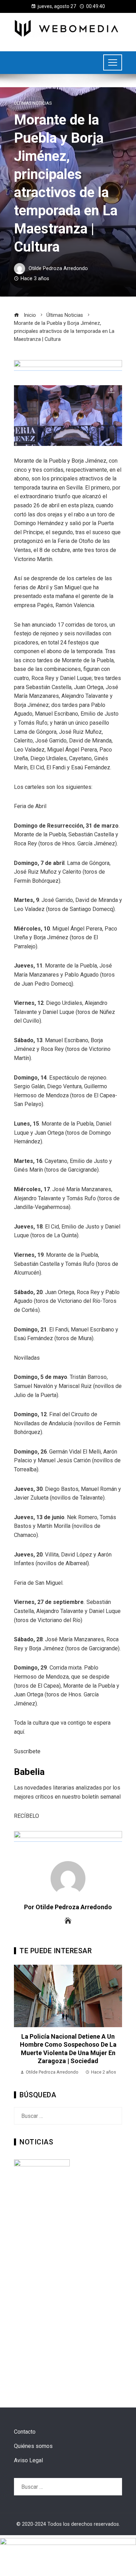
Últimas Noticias (33, 103)
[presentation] (21, 2021)
